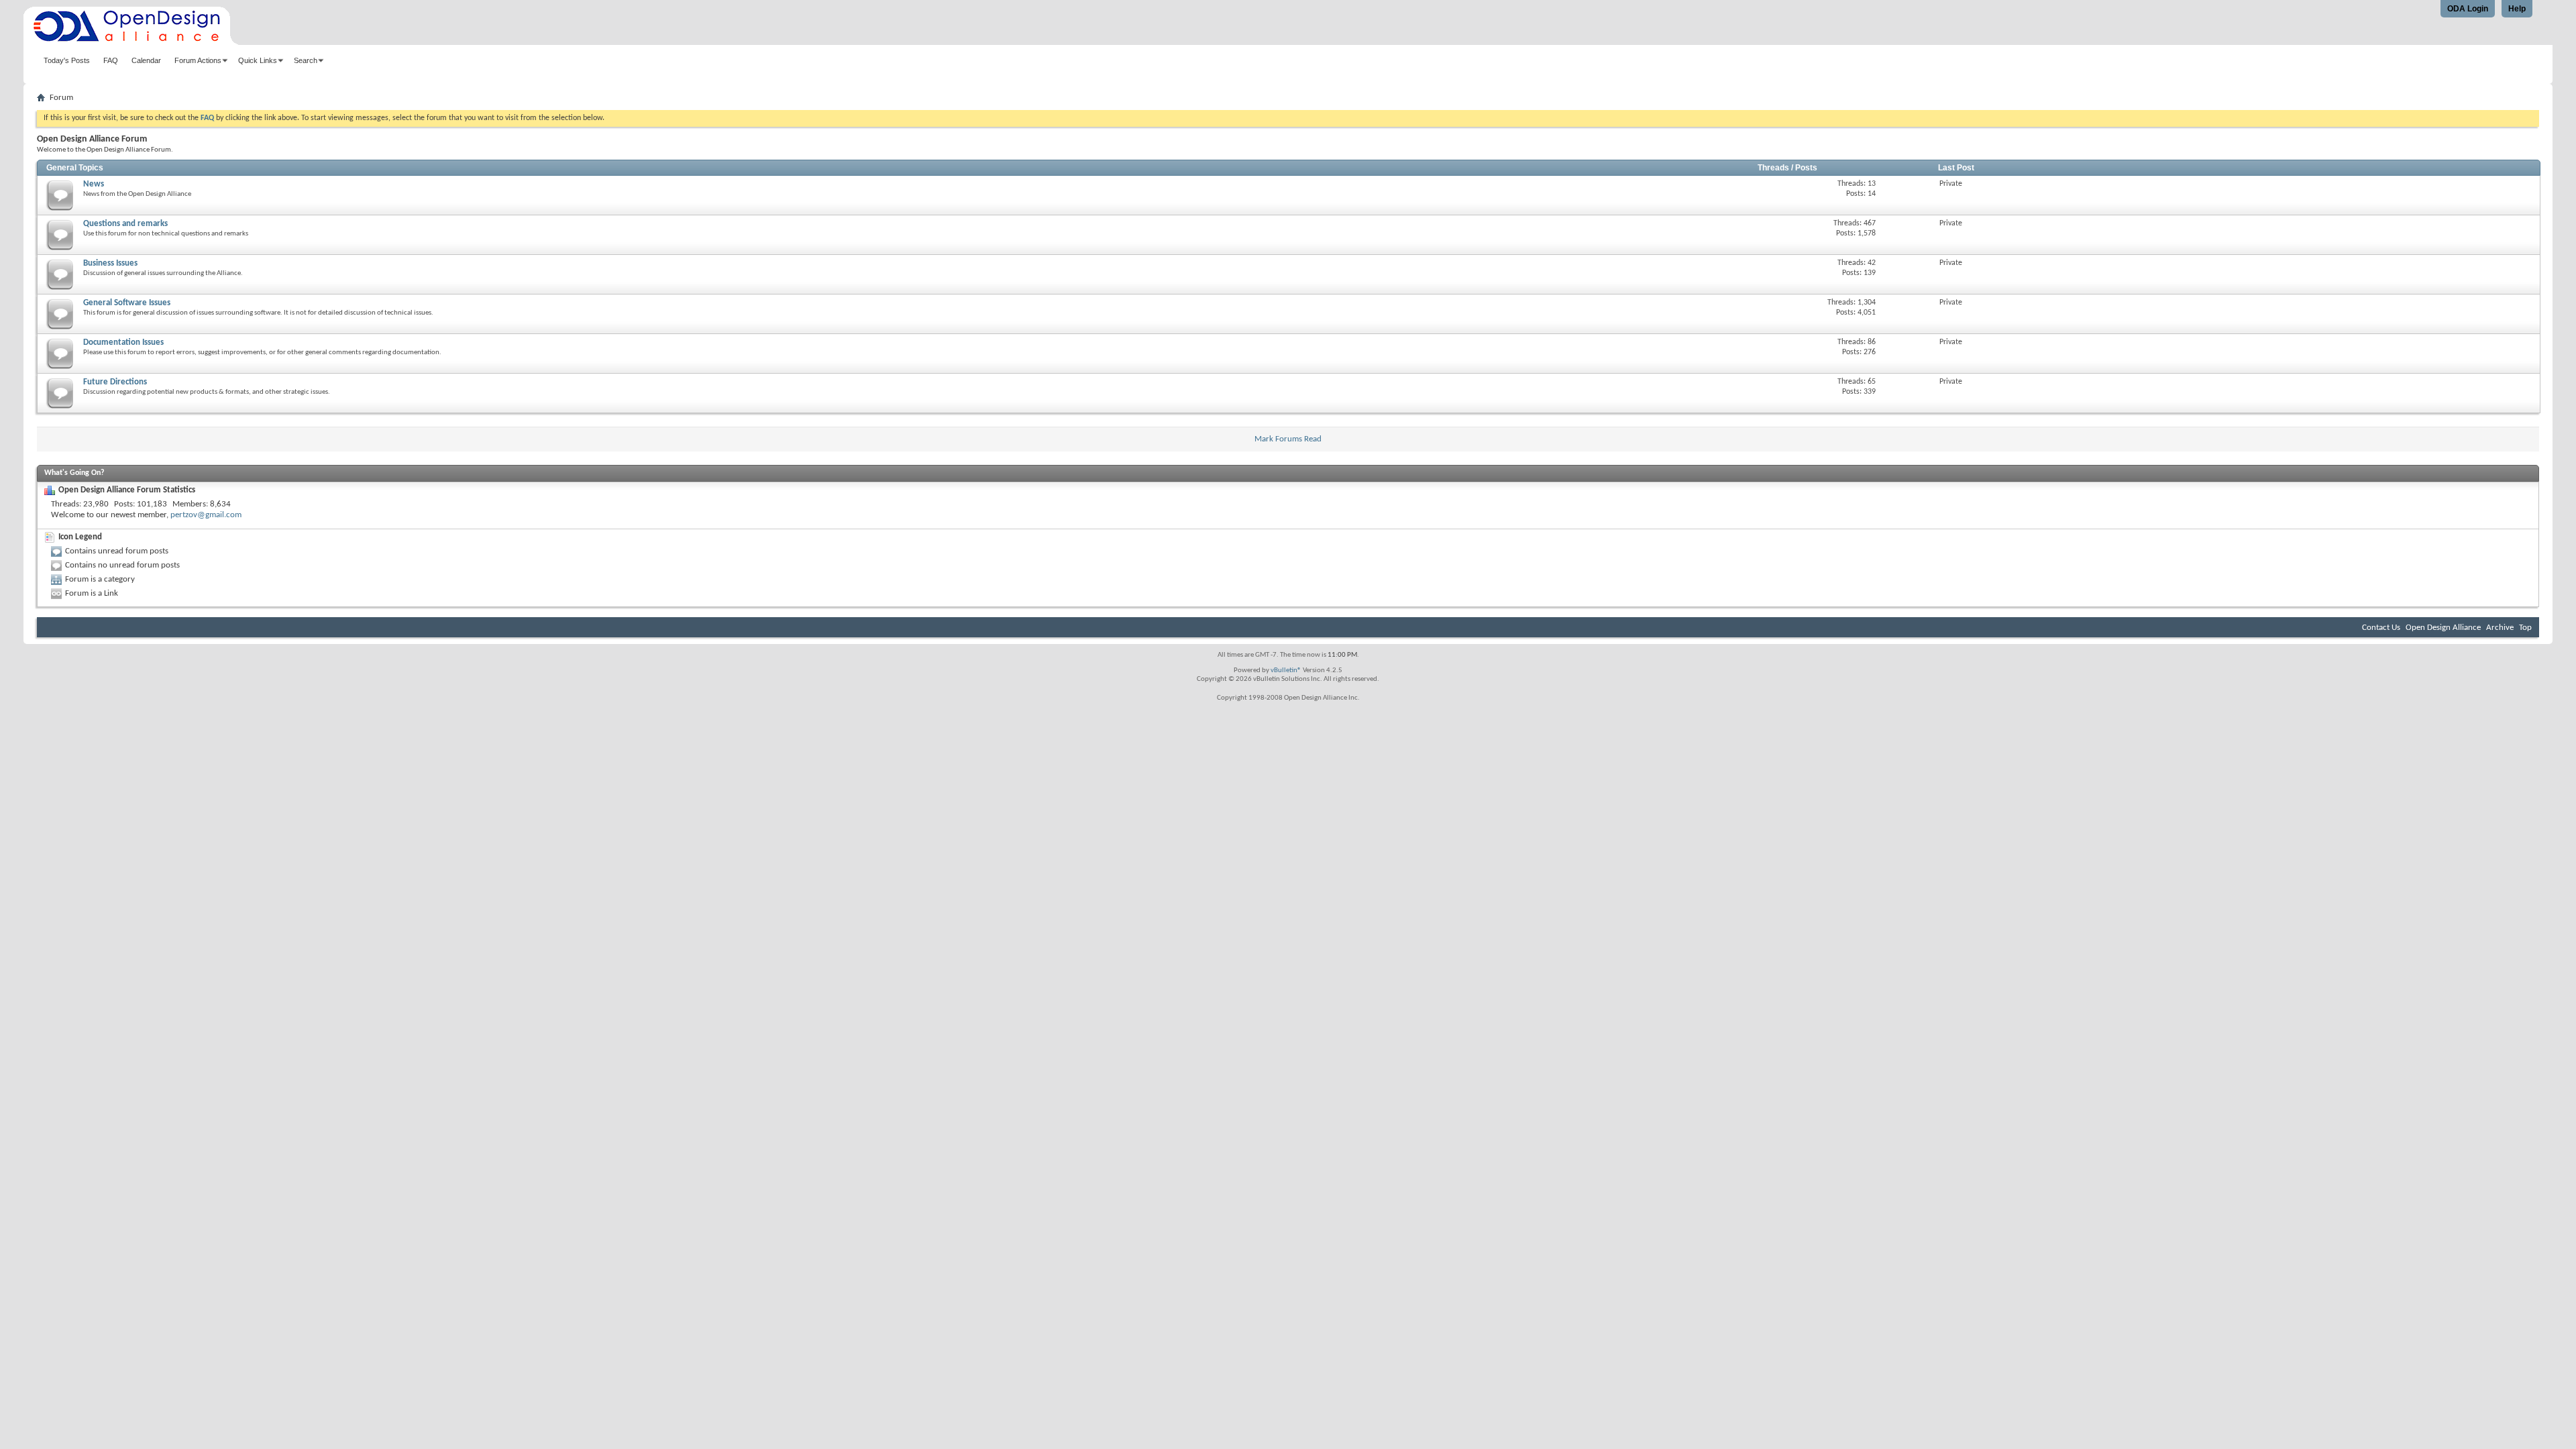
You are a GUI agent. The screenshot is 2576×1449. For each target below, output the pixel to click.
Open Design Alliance (2443, 628)
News (94, 184)
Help (2517, 9)
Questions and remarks (125, 224)
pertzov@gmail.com (206, 515)
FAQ (111, 60)
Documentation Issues (123, 342)
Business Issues (110, 263)
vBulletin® (1286, 670)
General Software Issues (127, 303)
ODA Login (2468, 9)
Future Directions (115, 382)
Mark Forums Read (1288, 439)
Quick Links (258, 60)
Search (306, 60)
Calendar (146, 60)
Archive (2500, 628)
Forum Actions (198, 60)
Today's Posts (67, 60)
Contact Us (2381, 628)
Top (2525, 628)
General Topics (75, 168)
